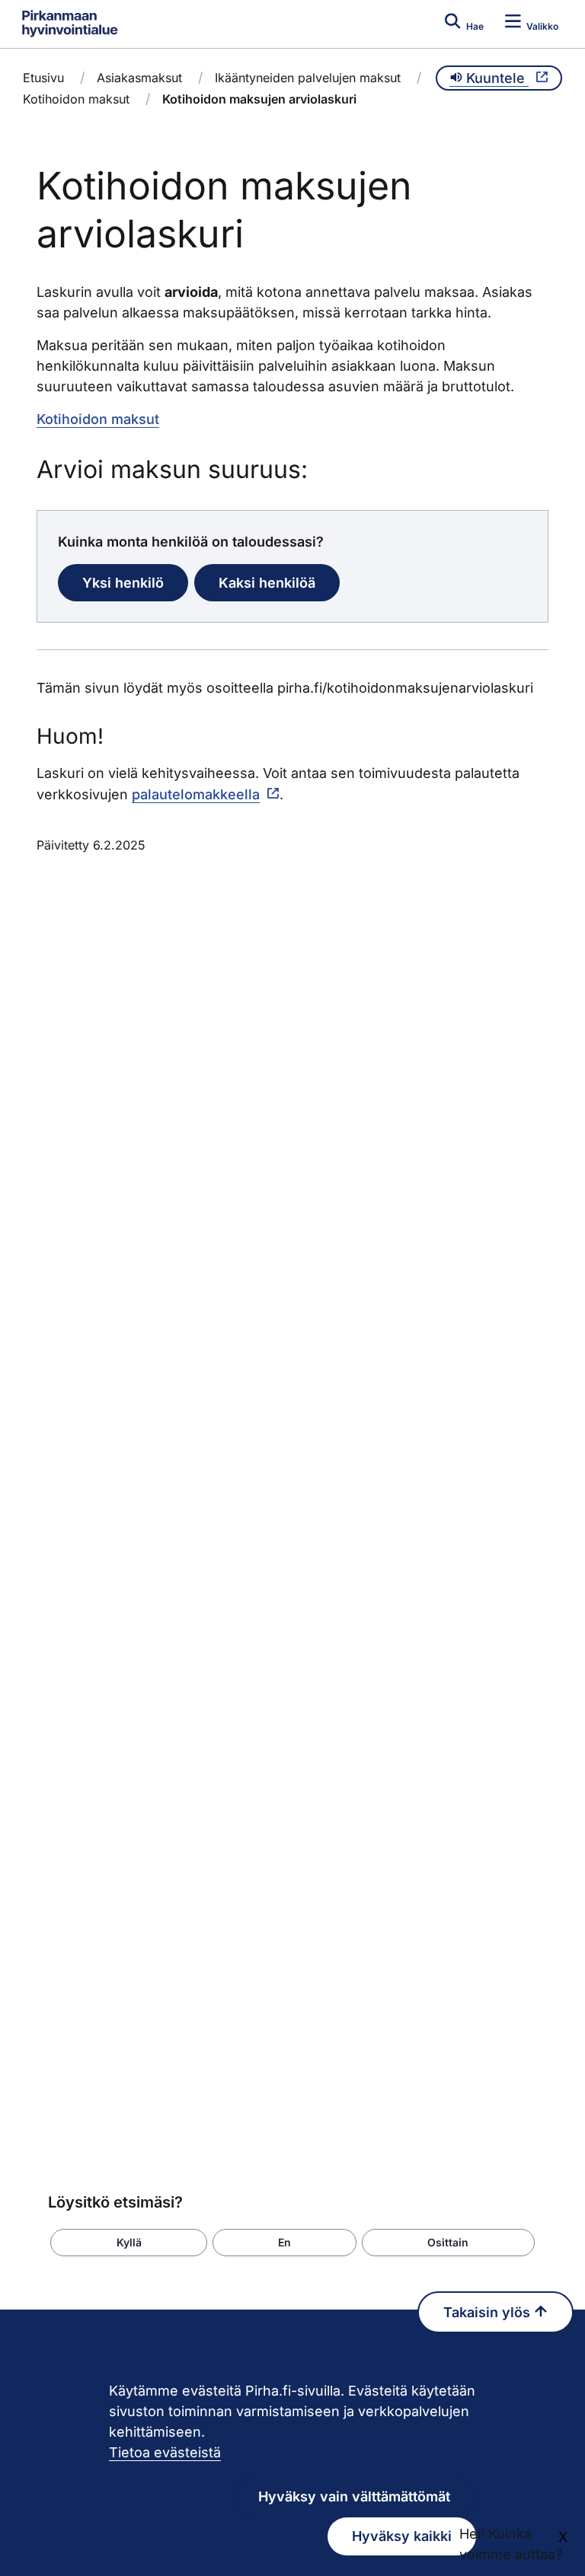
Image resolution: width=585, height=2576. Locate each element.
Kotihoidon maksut (76, 99)
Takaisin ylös (489, 2312)
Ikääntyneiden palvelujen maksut (308, 78)
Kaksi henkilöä (267, 583)
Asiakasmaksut (139, 78)
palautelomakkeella (196, 794)
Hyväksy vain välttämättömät (354, 2496)
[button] (129, 2243)
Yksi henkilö (123, 583)
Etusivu (43, 78)
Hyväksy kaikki (402, 2536)
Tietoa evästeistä (165, 2452)
